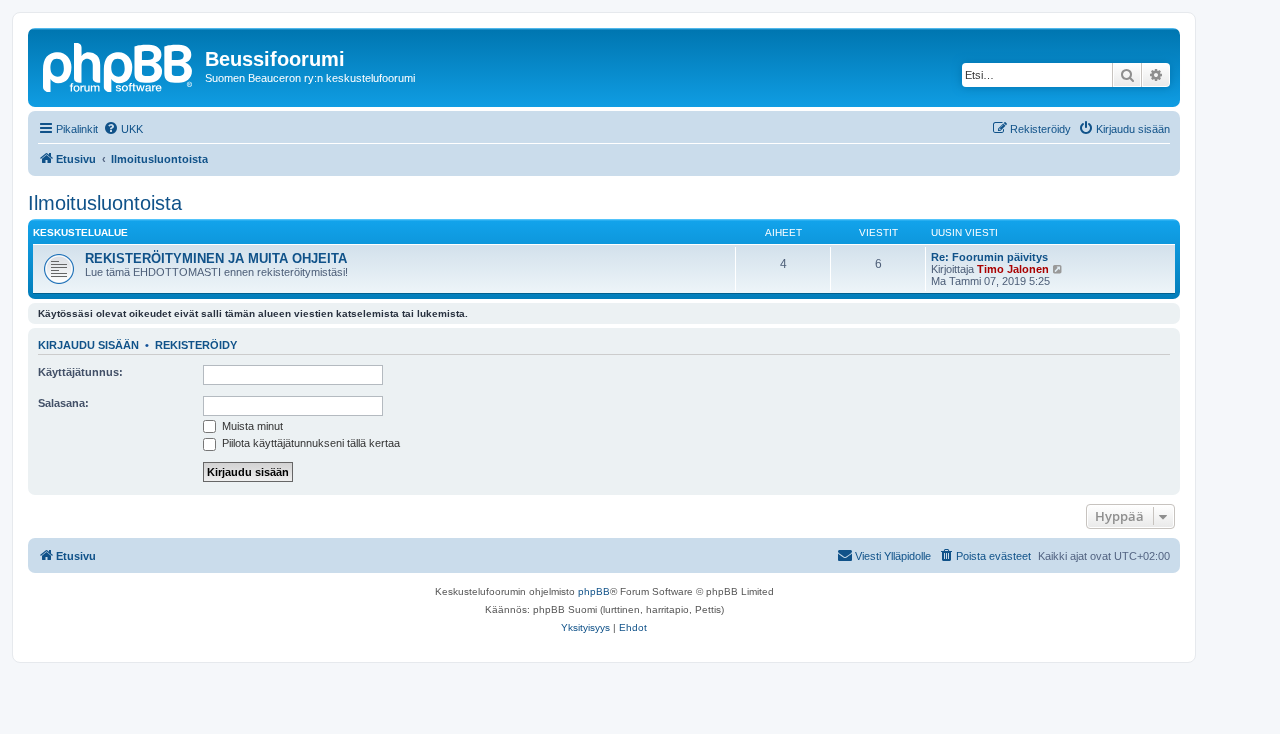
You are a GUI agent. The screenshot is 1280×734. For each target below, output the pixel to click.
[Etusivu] (119, 65)
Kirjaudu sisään (88, 345)
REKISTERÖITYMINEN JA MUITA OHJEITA (216, 258)
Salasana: (63, 403)
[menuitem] (123, 129)
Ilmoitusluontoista (105, 203)
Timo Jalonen (1013, 269)
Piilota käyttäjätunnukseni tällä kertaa (309, 443)
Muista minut (251, 426)
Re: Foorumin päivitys (989, 257)
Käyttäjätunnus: (80, 372)
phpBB (594, 591)
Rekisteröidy (196, 345)
